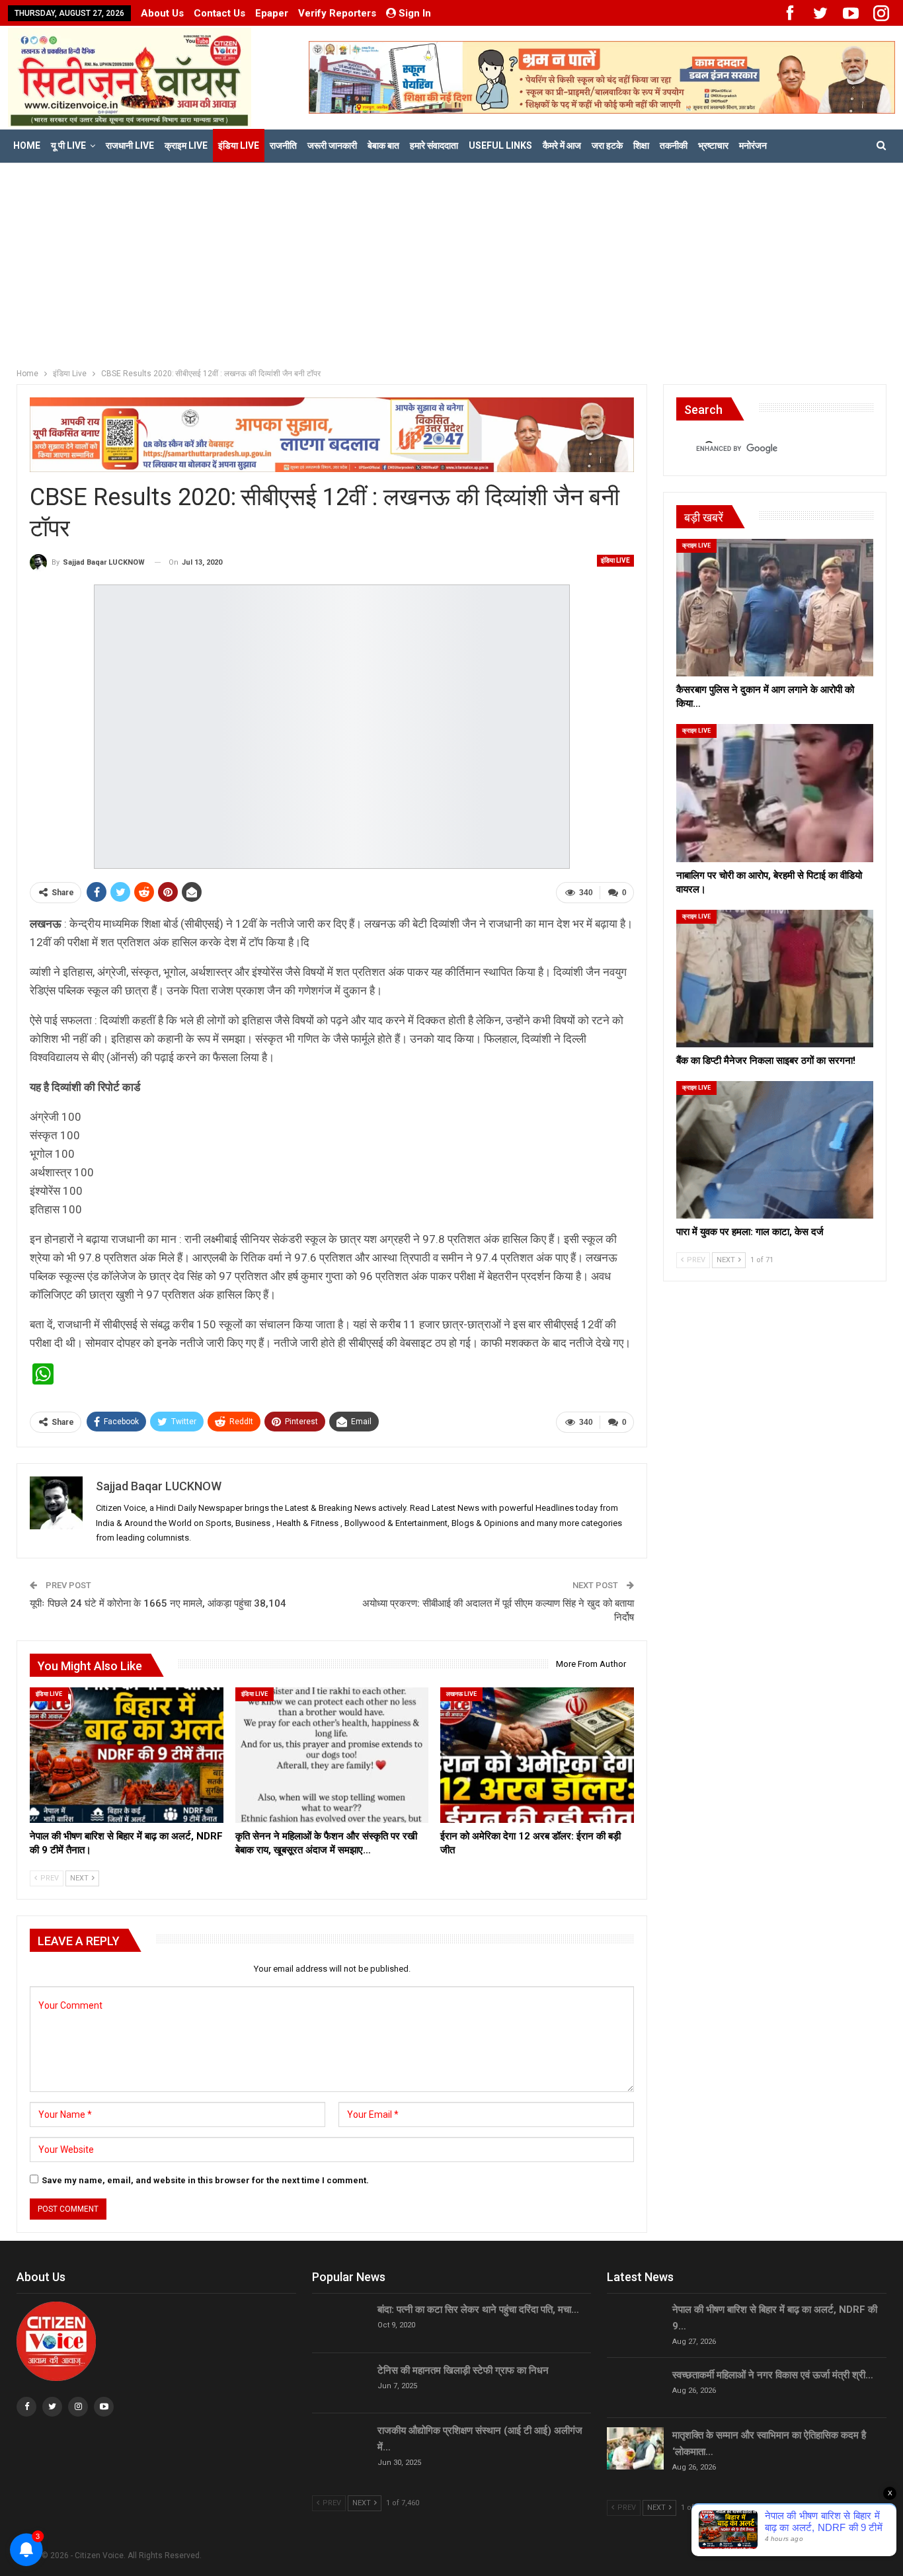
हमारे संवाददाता (434, 145)
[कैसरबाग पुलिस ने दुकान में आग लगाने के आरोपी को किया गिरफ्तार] (775, 608)
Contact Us (219, 13)
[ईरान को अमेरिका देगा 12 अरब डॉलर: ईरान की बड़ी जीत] (537, 1755)
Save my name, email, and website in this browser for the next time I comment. (205, 2180)
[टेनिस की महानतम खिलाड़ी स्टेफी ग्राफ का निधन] (340, 2384)
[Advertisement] (451, 262)
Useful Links (500, 145)
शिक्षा (641, 145)
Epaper (272, 13)
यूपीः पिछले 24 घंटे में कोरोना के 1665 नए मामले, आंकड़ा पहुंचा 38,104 (158, 1603)
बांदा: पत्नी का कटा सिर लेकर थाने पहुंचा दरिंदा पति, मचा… (478, 2310)
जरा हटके (607, 145)
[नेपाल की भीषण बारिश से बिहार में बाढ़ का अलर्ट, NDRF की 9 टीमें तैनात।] (127, 1755)
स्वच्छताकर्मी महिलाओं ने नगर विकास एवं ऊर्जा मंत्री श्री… (773, 2375)
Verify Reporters (337, 13)
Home (27, 145)
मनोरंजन (753, 145)
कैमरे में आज (562, 145)
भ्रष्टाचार (713, 145)
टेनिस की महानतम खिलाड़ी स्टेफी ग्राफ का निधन (463, 2370)
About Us (162, 13)
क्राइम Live (186, 145)
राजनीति (283, 145)
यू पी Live (68, 145)
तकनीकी (674, 145)
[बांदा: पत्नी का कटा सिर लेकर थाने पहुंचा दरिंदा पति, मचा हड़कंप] (340, 2323)
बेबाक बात (383, 145)
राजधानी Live (130, 145)
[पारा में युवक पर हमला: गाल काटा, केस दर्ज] (775, 1150)
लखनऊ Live (461, 1694)
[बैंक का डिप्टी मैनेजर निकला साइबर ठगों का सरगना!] (775, 979)
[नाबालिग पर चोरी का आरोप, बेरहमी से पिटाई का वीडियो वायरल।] (775, 793)
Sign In (415, 13)
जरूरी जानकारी (332, 145)
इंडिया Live (239, 145)
